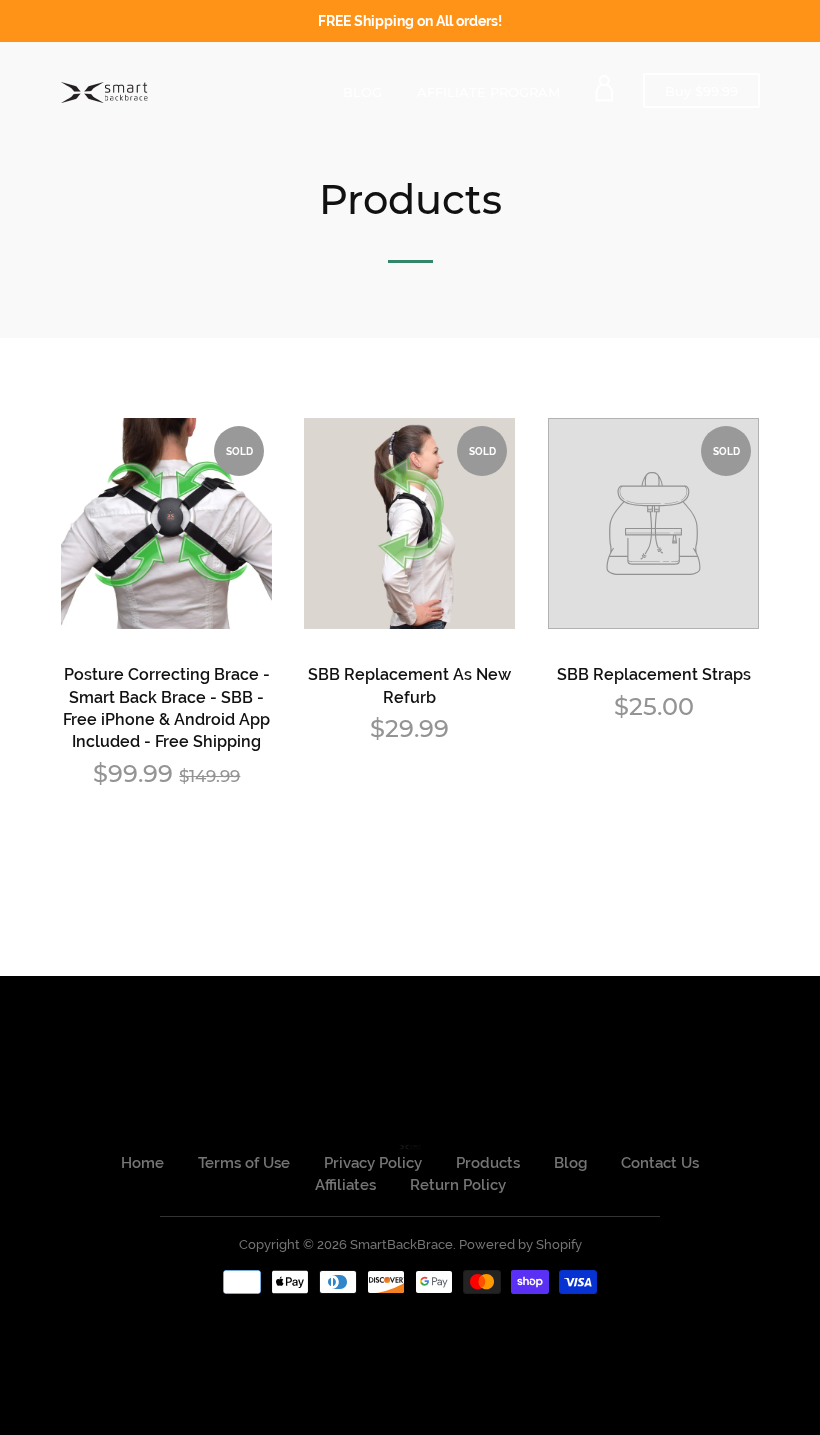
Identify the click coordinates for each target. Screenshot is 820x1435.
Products (488, 1163)
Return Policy (458, 1185)
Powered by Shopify (520, 1244)
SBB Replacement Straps (654, 674)
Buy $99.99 (712, 95)
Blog (362, 92)
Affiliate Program (488, 92)
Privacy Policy (373, 1163)
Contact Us (660, 1163)
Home (142, 1163)
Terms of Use (244, 1163)
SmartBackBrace (401, 1244)
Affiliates (345, 1185)
